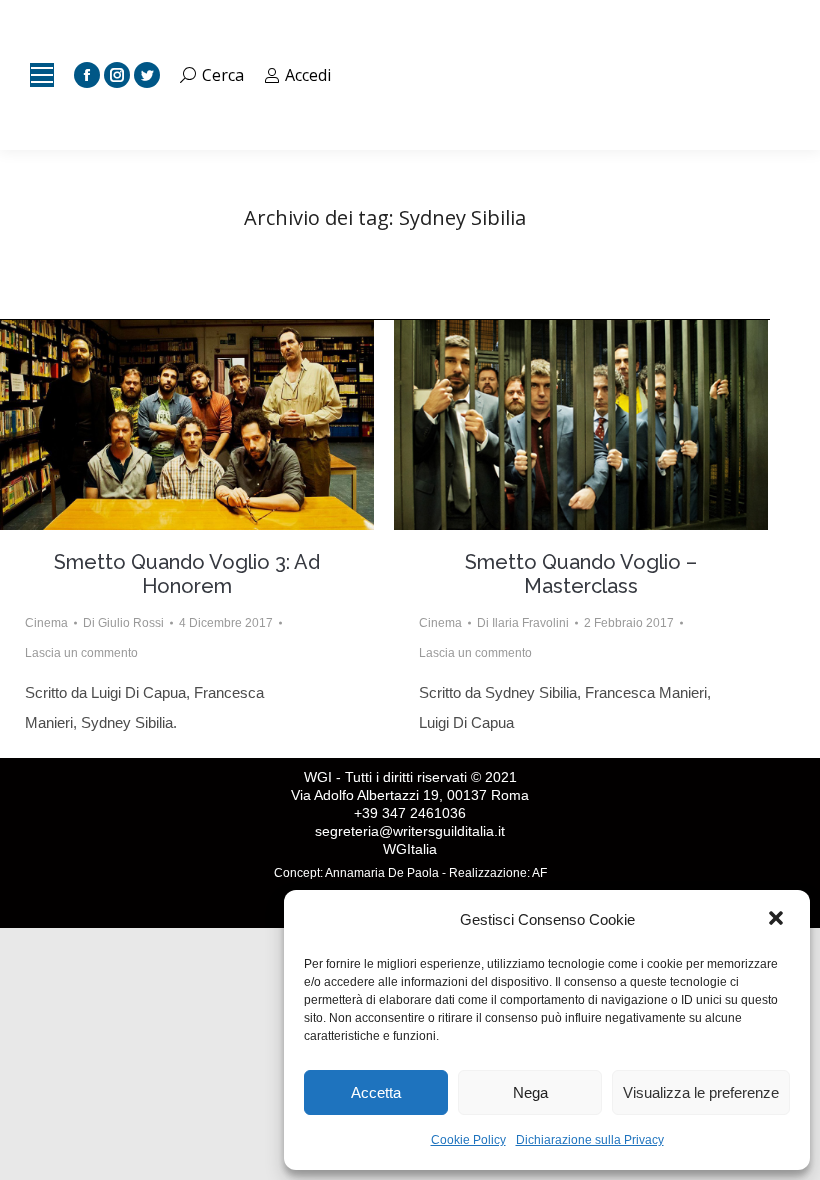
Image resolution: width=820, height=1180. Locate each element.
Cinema (46, 623)
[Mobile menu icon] (42, 75)
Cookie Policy (468, 1140)
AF (539, 873)
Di (123, 623)
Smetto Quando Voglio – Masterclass (581, 574)
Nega (530, 1092)
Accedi (308, 75)
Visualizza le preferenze (701, 1092)
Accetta (376, 1092)
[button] (778, 920)
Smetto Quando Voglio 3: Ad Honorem (187, 574)
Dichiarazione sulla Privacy (590, 1140)
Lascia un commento (81, 653)
